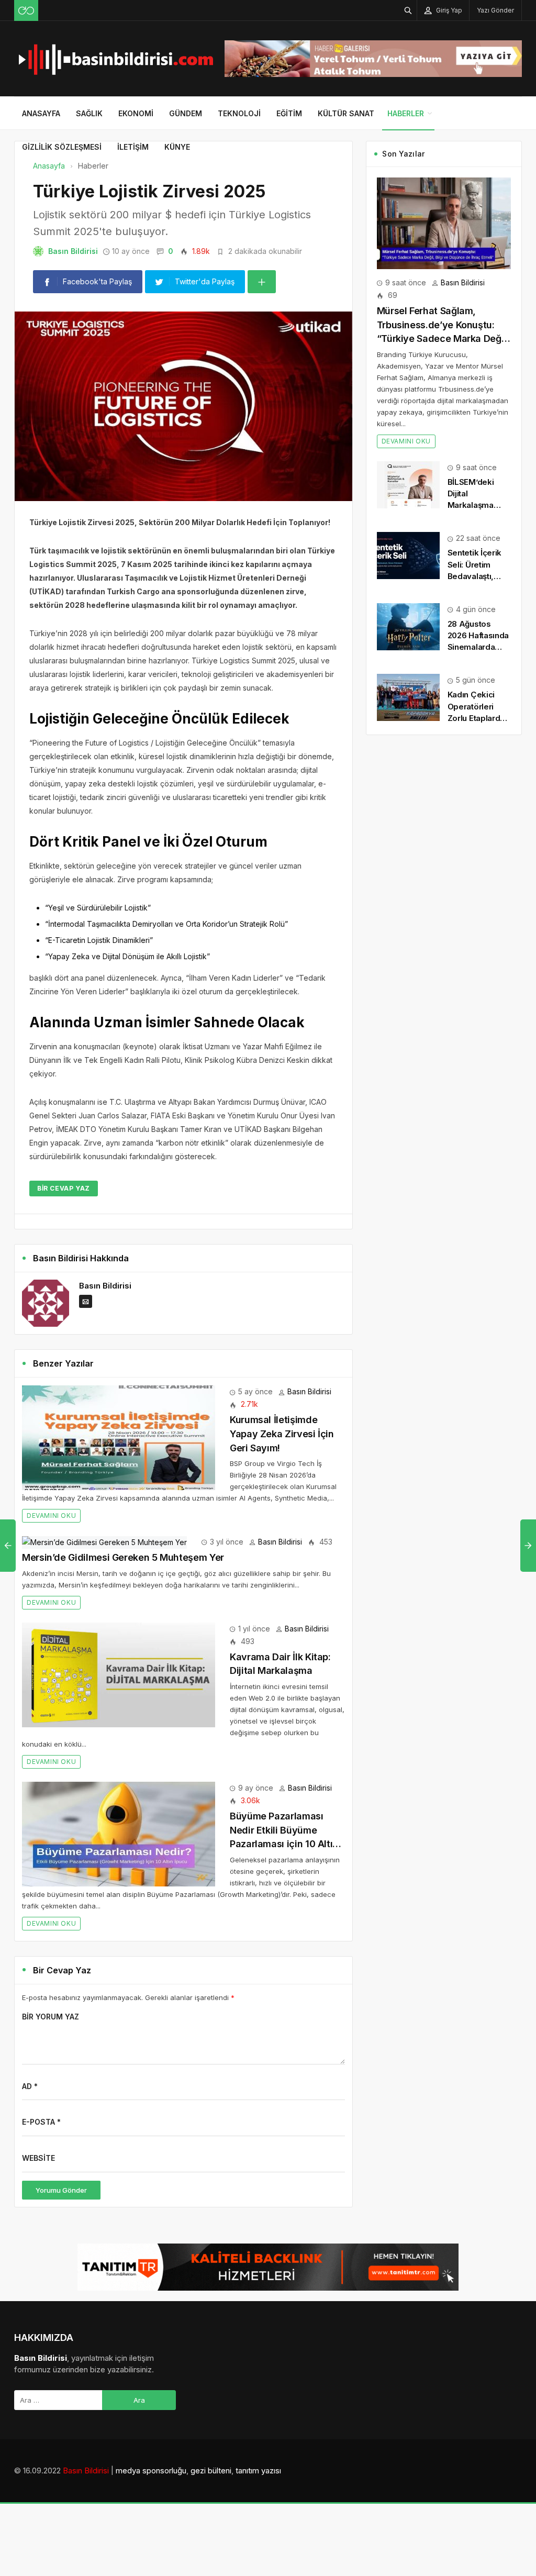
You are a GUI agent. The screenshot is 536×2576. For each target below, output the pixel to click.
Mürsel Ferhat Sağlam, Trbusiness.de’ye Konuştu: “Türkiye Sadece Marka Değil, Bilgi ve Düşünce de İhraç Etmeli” (443, 338)
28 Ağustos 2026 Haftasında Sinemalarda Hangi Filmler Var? (478, 647)
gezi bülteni (211, 2470)
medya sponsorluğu (151, 2470)
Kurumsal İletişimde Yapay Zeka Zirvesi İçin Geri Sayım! (282, 1434)
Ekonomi (136, 113)
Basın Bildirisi (73, 251)
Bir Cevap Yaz (64, 1188)
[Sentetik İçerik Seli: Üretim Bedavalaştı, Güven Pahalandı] (408, 555)
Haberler (406, 113)
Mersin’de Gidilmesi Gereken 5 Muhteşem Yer (123, 1557)
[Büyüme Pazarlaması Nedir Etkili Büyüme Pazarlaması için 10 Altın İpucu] (119, 1833)
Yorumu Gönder (61, 2190)
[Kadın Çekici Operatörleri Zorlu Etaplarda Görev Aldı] (408, 697)
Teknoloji (239, 113)
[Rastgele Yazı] (26, 10)
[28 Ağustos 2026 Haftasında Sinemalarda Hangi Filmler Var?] (408, 626)
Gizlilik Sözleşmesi (62, 147)
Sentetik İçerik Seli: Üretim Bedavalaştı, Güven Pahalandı (475, 576)
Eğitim (289, 113)
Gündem (186, 113)
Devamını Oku (51, 1515)
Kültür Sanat (346, 113)
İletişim (133, 147)
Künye (177, 147)
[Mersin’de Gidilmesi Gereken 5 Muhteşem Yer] (104, 1542)
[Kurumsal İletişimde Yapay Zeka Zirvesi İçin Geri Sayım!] (119, 1437)
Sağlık (89, 113)
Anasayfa (41, 113)
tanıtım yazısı (258, 2470)
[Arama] (408, 10)
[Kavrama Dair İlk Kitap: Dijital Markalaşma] (119, 1674)
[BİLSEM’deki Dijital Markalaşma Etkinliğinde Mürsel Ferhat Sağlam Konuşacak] (408, 484)
